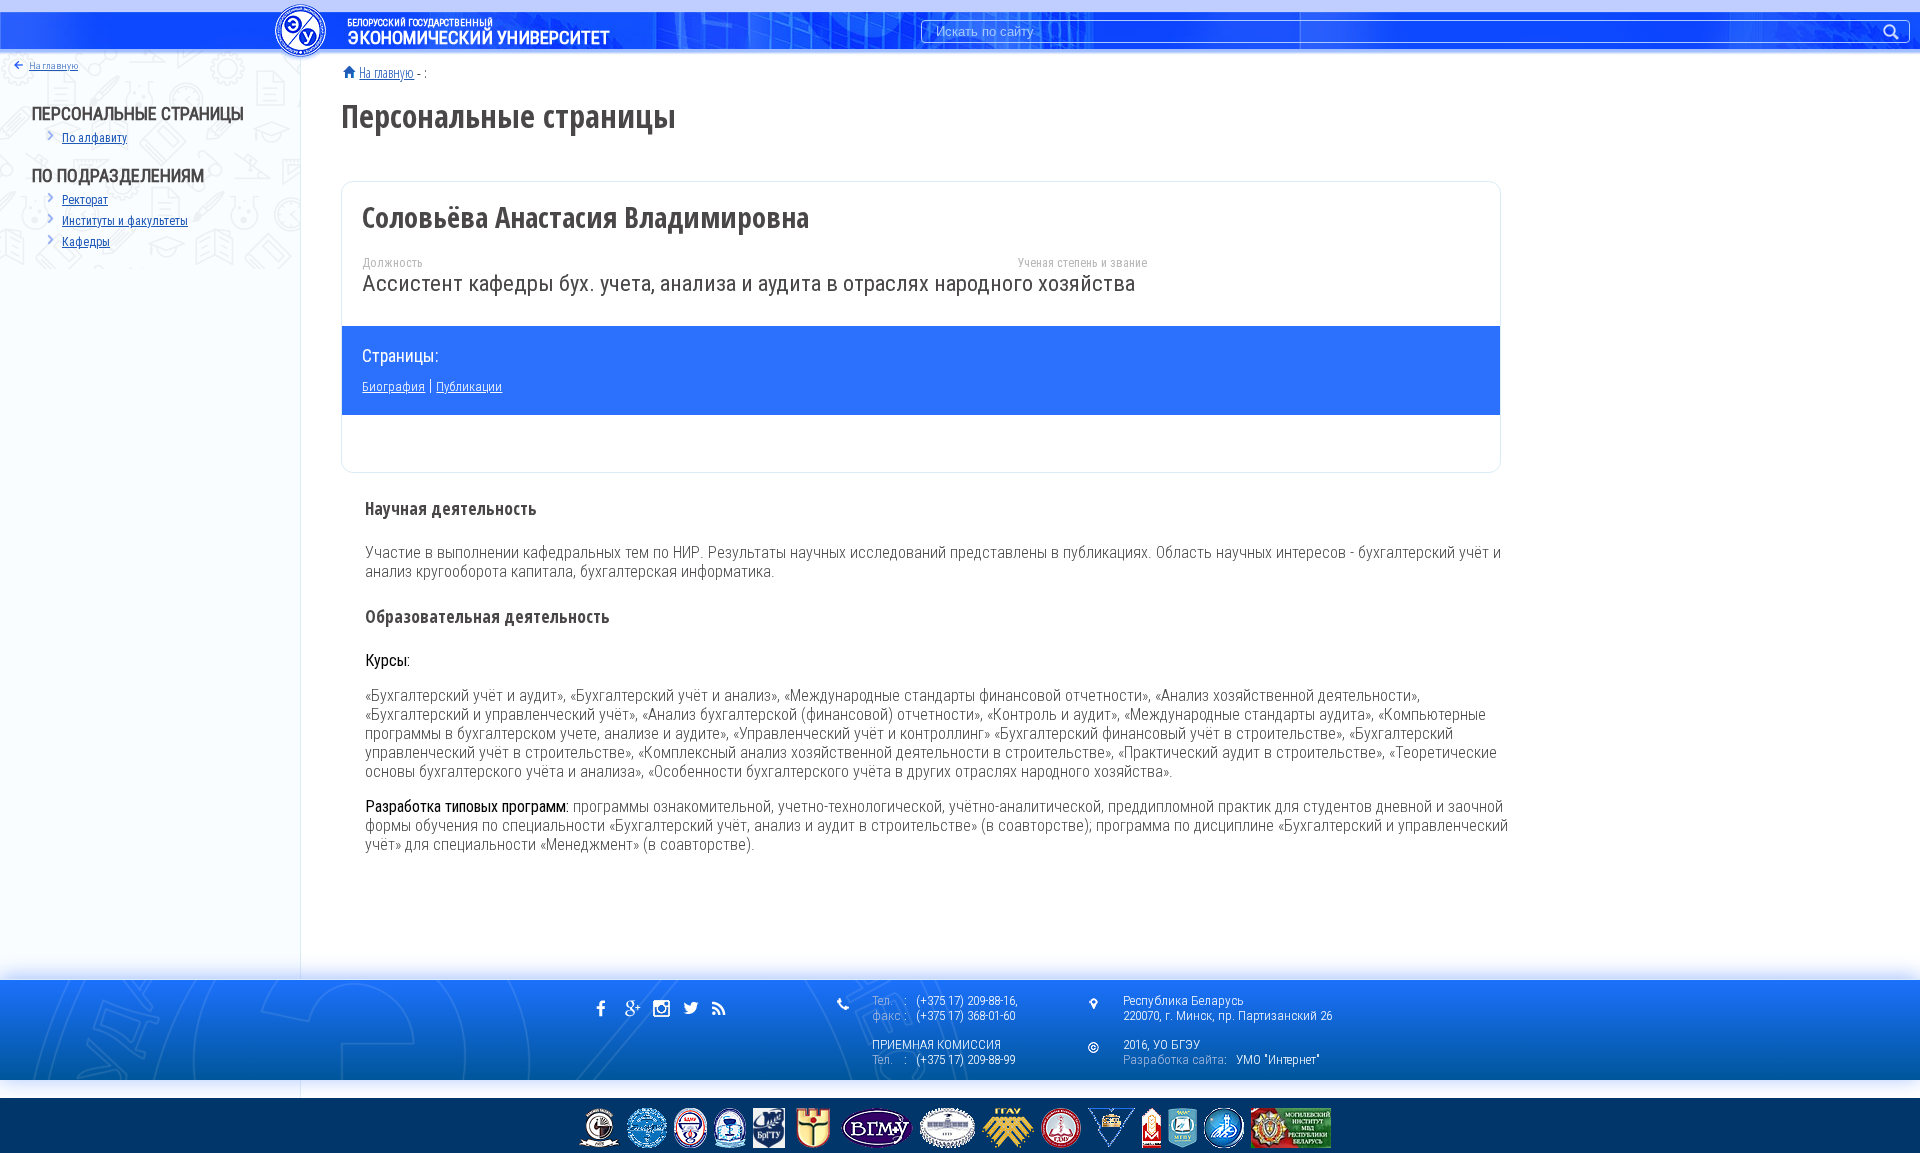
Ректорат (85, 200)
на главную (53, 65)
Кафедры (86, 242)
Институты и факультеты (125, 221)
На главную (386, 72)
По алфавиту (94, 138)
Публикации (469, 386)
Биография (393, 386)
